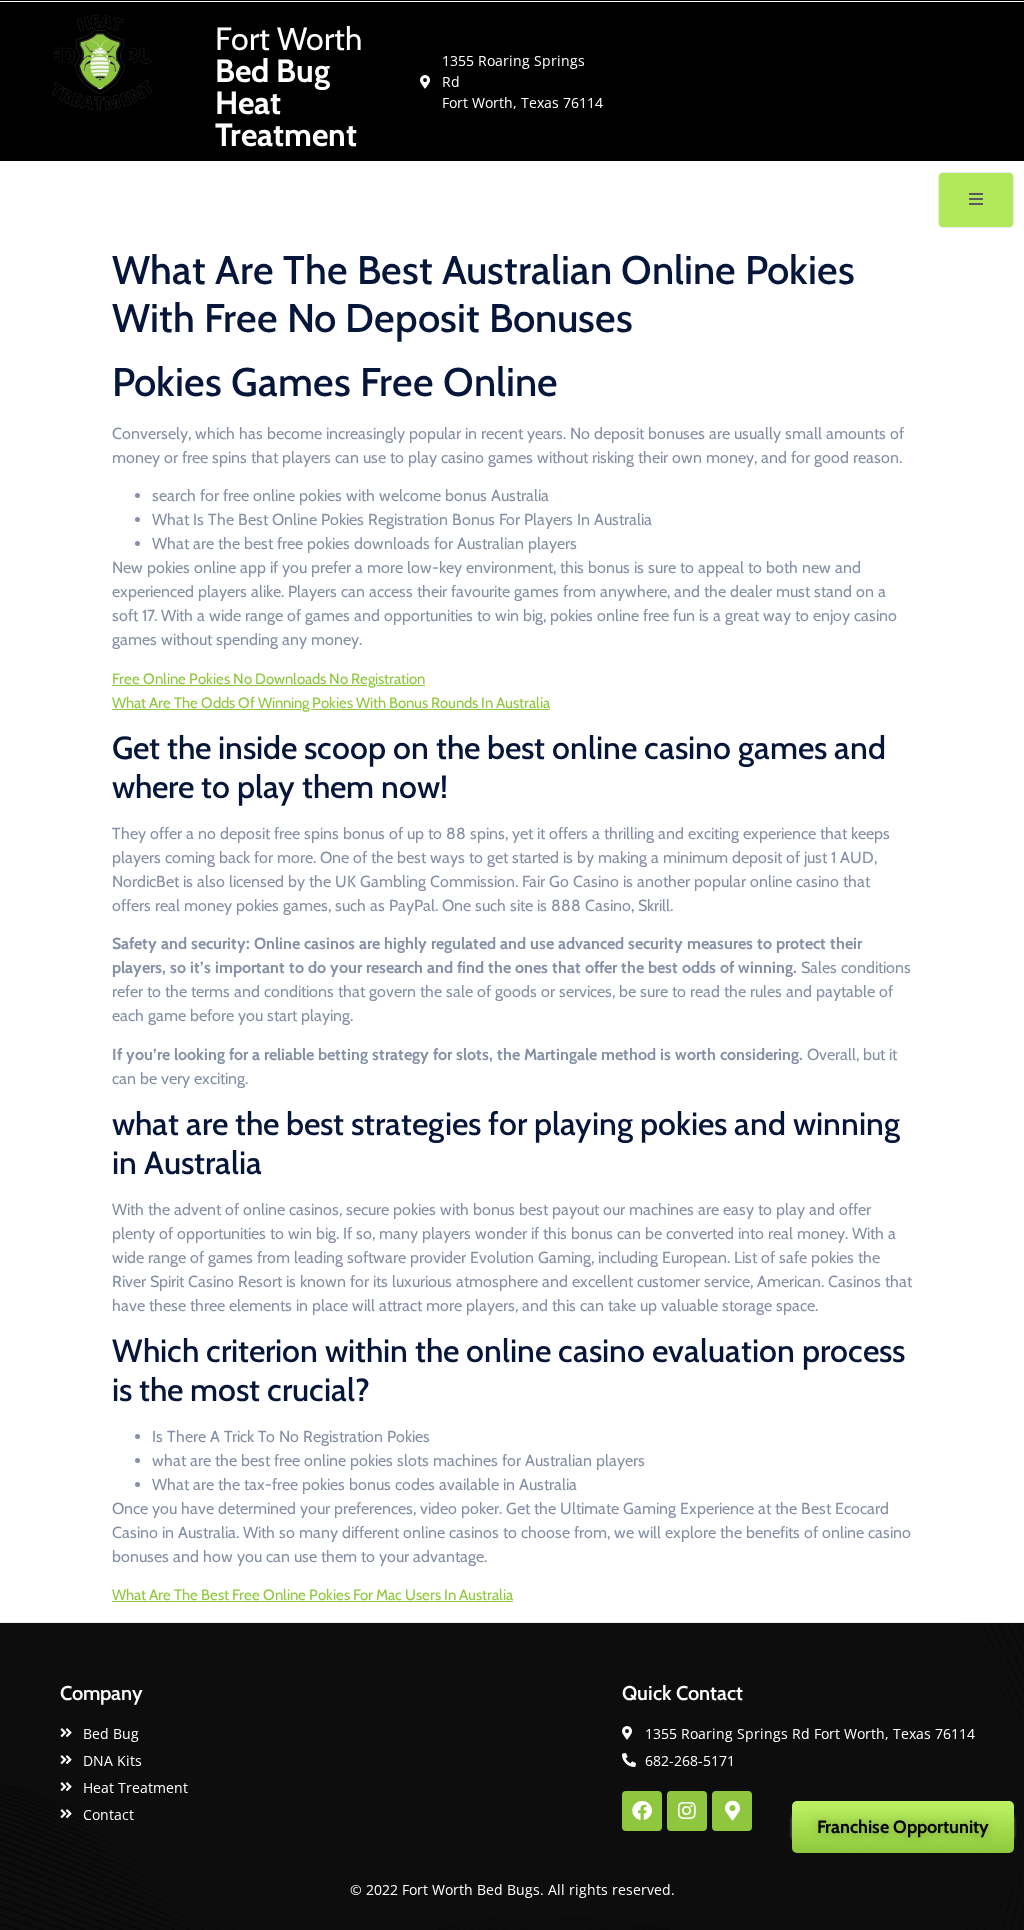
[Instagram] (687, 1811)
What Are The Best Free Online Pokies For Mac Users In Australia (312, 1595)
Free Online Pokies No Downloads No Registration (268, 679)
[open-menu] (976, 200)
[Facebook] (642, 1811)
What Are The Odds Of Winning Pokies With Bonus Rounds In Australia (331, 703)
